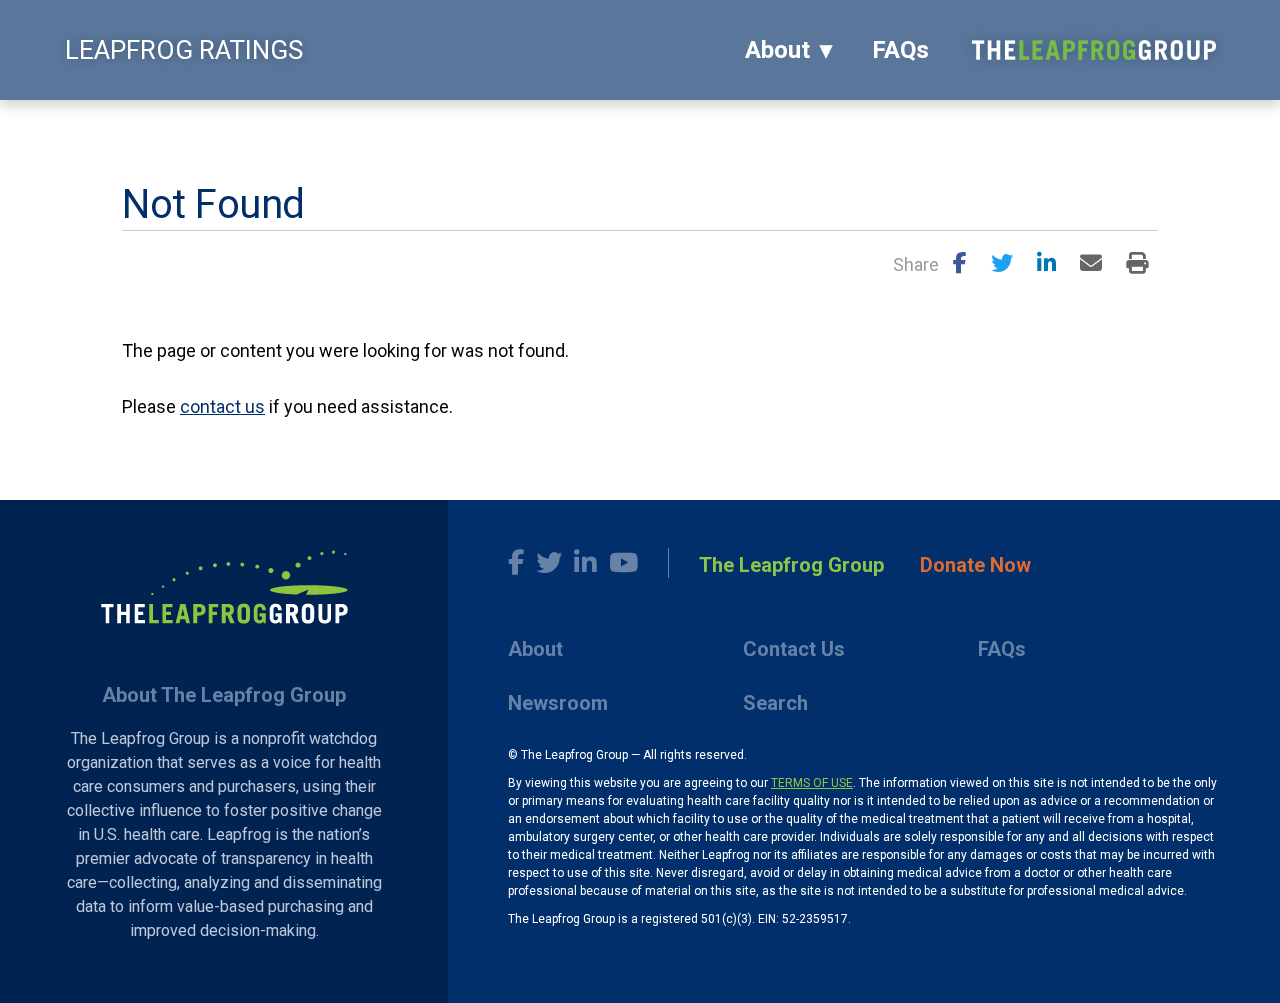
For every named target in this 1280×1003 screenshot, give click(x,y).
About (777, 50)
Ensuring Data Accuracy (287, 125)
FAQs (900, 50)
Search (775, 703)
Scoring (151, 125)
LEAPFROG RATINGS (184, 50)
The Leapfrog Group (791, 565)
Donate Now (975, 565)
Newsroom (558, 703)
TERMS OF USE (812, 783)
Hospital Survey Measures (483, 125)
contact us (222, 406)
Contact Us (794, 649)
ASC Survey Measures (673, 125)
